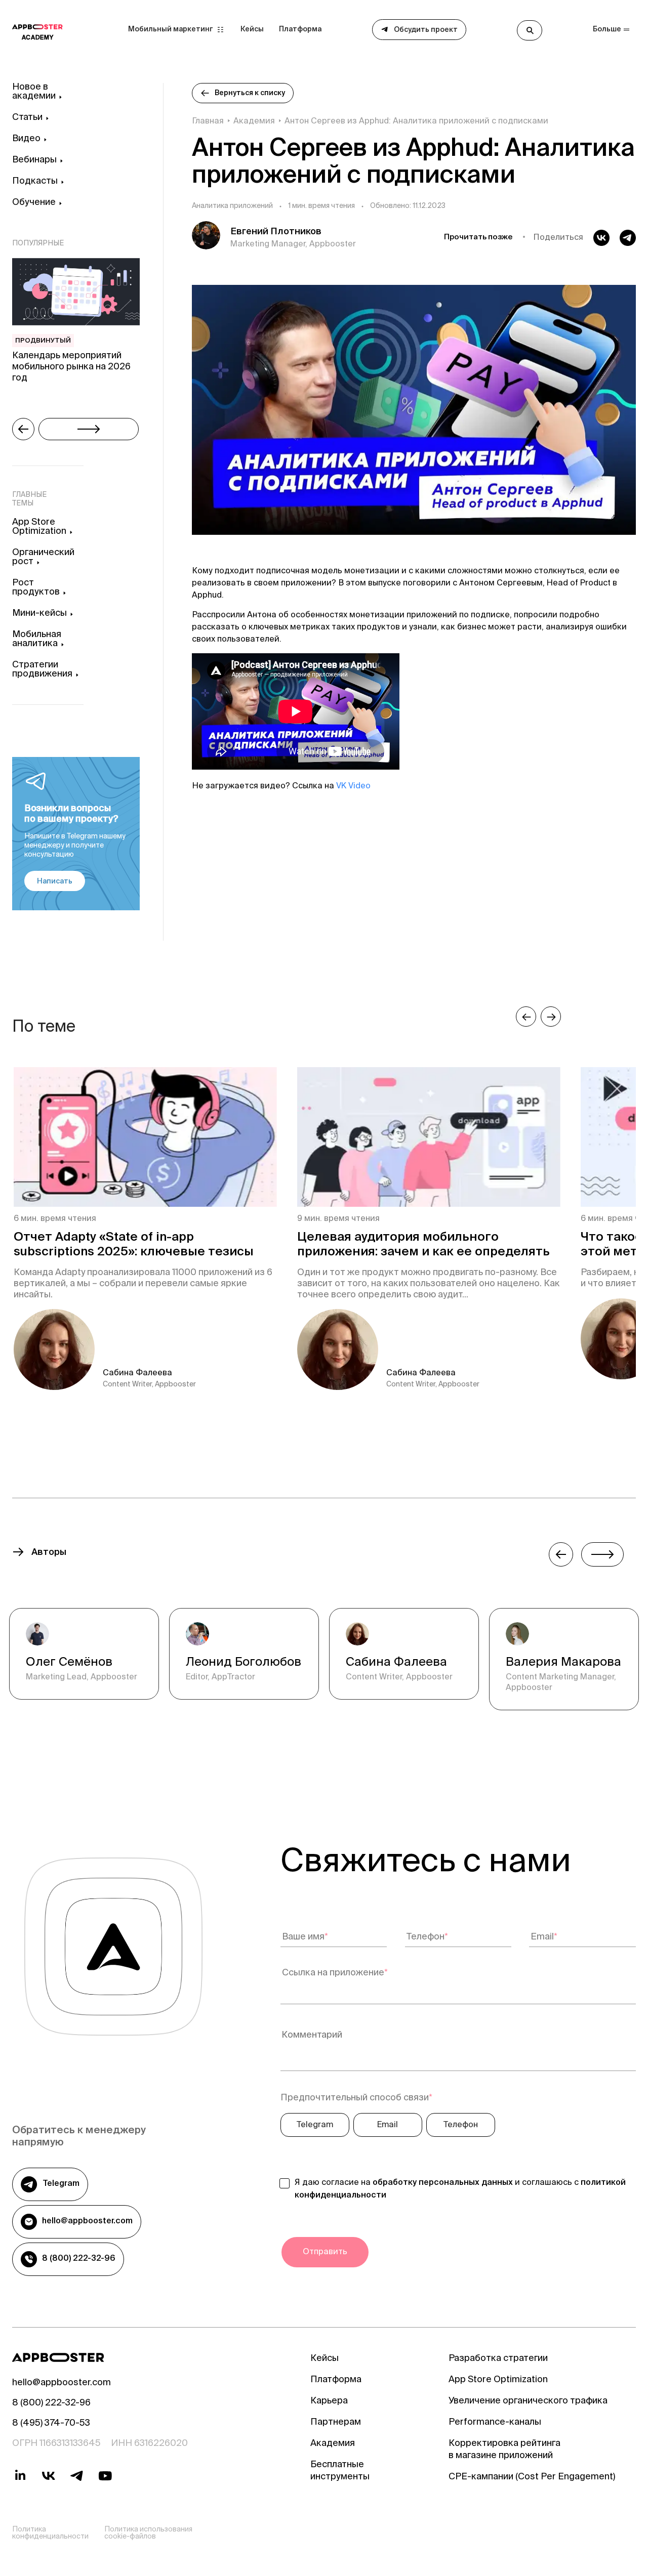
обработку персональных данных (443, 2183)
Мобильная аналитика (37, 640)
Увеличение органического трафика (528, 2401)
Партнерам (336, 2423)
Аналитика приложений (232, 207)
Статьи (27, 118)
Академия (254, 122)
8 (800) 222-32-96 (79, 2259)
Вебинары (34, 160)
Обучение (34, 203)
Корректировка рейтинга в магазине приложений (504, 2450)
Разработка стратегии (498, 2359)
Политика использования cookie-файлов (148, 2533)
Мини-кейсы (39, 614)
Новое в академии (34, 92)
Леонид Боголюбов (244, 1663)
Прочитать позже (478, 238)
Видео (26, 139)
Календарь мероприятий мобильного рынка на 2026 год (71, 368)
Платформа (300, 30)
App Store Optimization (39, 527)
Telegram (61, 2184)
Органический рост (43, 558)
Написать (55, 882)
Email (388, 2125)
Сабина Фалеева (396, 1663)
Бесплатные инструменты (340, 2471)
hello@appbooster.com (87, 2222)
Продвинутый (43, 341)
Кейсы (252, 30)
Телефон (461, 2125)
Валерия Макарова (563, 1663)
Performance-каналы (495, 2423)
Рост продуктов (36, 588)
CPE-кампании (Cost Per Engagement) (532, 2477)
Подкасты (35, 182)
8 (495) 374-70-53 (51, 2424)
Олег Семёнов (69, 1663)
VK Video (353, 786)
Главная (208, 122)
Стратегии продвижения (42, 670)
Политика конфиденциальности (50, 2533)
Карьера (329, 2401)
